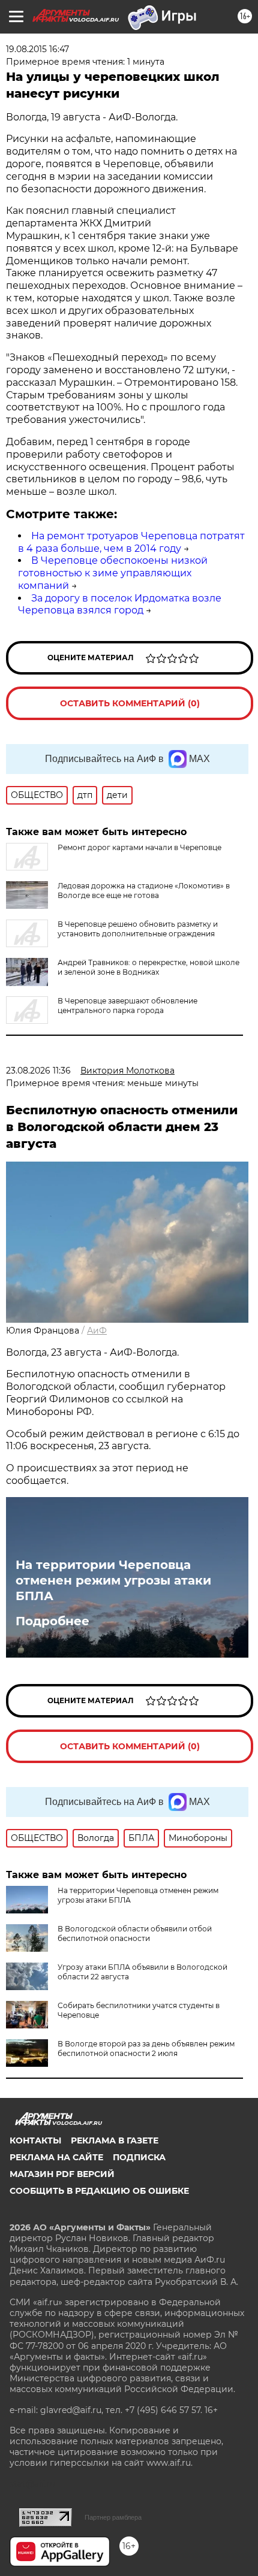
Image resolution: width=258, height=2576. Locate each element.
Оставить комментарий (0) (130, 703)
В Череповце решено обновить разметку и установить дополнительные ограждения (138, 929)
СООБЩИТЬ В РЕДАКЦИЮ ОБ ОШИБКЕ (99, 2191)
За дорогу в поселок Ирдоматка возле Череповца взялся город (120, 604)
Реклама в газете (115, 2140)
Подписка (139, 2157)
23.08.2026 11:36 (38, 1071)
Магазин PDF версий (62, 2174)
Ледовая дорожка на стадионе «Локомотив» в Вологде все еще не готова (144, 891)
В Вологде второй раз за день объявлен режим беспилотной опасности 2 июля (146, 2049)
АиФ (97, 1331)
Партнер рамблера (113, 2517)
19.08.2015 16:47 (37, 49)
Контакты (35, 2140)
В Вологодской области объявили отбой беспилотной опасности (135, 1933)
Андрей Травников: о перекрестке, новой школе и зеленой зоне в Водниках (148, 967)
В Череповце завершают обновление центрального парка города (127, 1006)
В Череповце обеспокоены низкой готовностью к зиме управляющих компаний (113, 573)
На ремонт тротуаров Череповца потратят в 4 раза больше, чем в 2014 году (131, 542)
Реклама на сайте (56, 2157)
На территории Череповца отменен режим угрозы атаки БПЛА (113, 1580)
